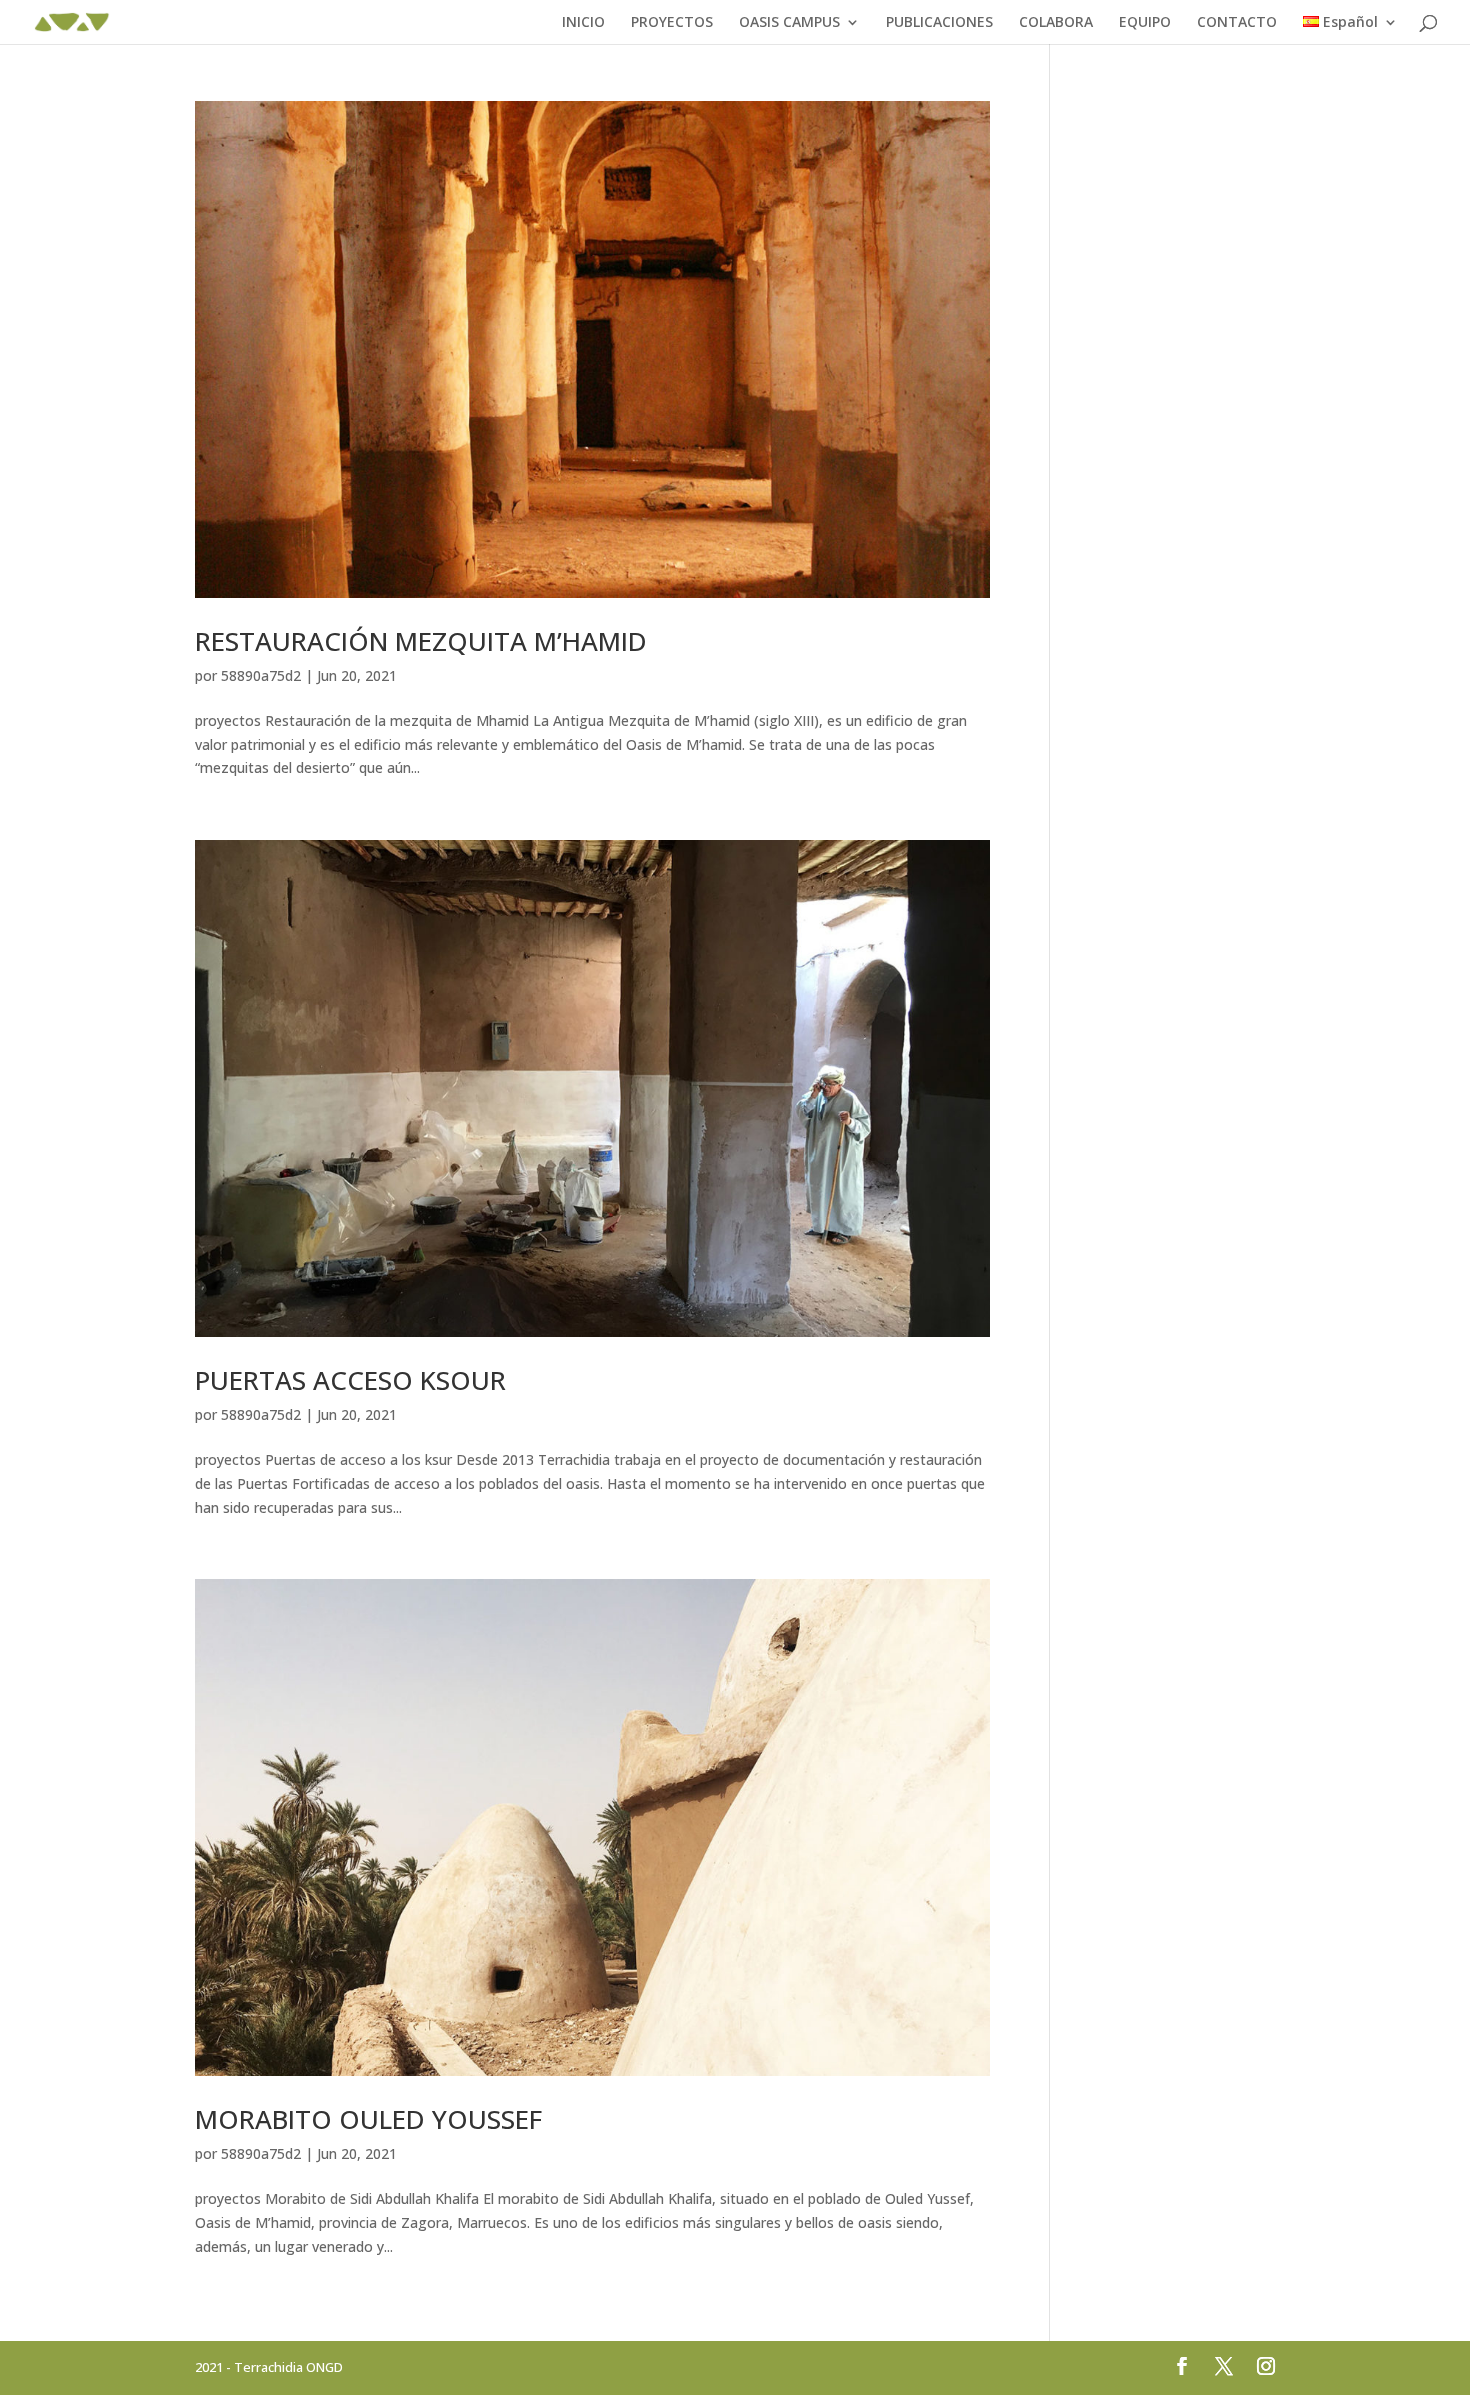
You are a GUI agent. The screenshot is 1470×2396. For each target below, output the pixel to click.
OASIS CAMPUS (789, 23)
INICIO (583, 23)
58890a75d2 (261, 675)
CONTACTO (1237, 23)
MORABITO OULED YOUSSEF (368, 2119)
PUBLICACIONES (939, 23)
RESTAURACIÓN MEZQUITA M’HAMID (421, 641)
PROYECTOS (672, 23)
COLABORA (1056, 23)
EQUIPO (1145, 23)
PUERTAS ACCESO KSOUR (350, 1380)
